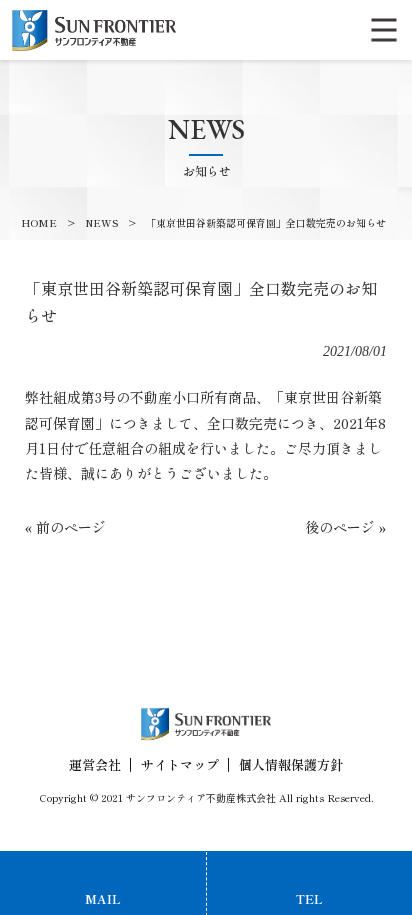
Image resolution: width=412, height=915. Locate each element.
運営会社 (95, 764)
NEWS (101, 222)
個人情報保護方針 (291, 764)
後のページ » (346, 527)
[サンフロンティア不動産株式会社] (94, 28)
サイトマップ (180, 764)
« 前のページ (65, 527)
